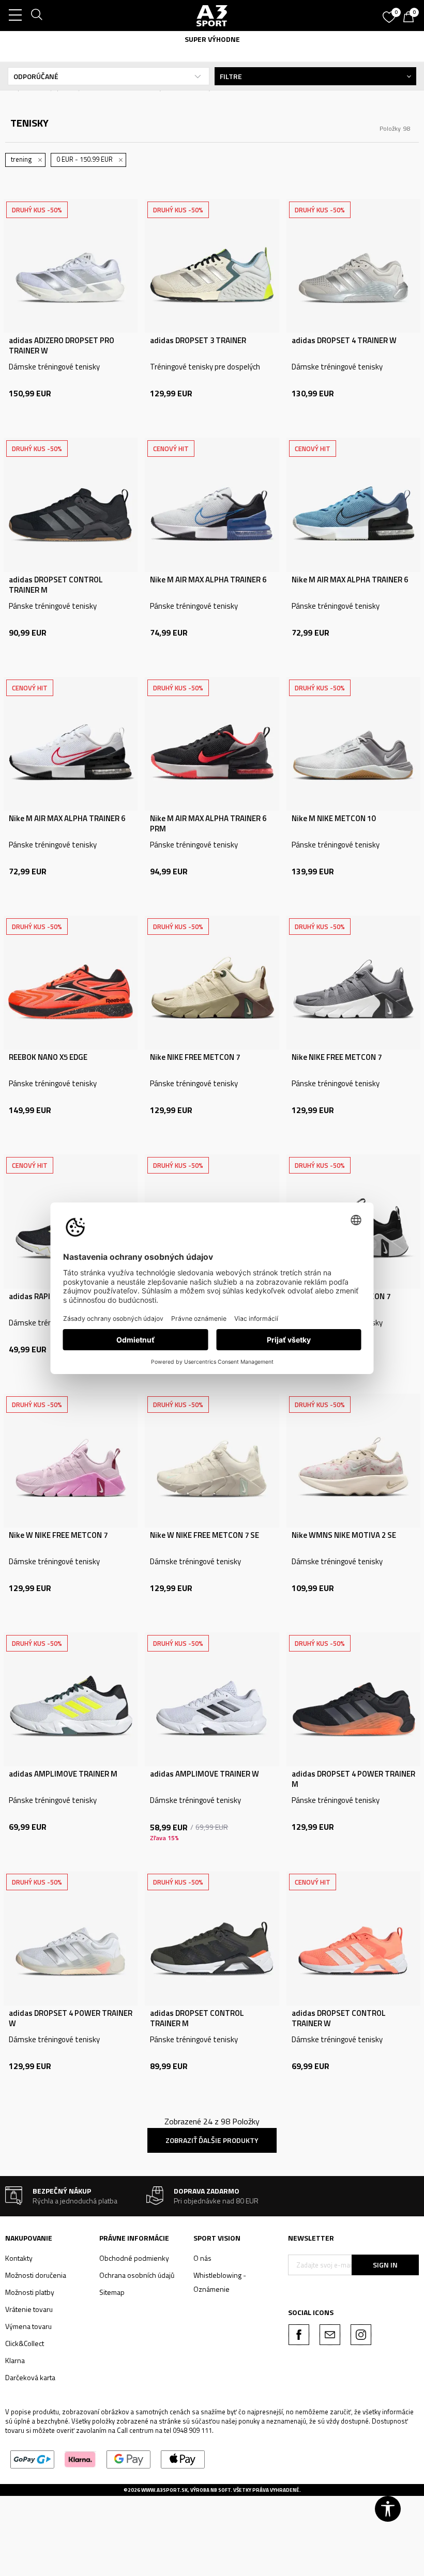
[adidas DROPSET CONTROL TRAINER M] (71, 505)
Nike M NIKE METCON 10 (334, 819)
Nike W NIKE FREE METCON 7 (58, 1535)
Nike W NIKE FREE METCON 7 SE (205, 1535)
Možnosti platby (30, 2292)
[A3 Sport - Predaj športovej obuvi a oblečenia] (212, 16)
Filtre (231, 76)
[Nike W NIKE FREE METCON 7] (71, 1461)
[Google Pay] (128, 2458)
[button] (388, 2509)
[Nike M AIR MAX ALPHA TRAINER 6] (212, 505)
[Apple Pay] (183, 2458)
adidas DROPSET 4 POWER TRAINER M (353, 1779)
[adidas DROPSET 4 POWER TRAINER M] (353, 1699)
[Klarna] (80, 2458)
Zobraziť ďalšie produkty (212, 2140)
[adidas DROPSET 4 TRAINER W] (353, 266)
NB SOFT (221, 2490)
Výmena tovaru (28, 2326)
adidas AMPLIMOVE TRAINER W (205, 1774)
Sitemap (112, 2292)
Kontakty (19, 2258)
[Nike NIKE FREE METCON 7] (212, 983)
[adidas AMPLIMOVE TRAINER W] (212, 1699)
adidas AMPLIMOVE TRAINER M (63, 1774)
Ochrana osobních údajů (137, 2275)
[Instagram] (361, 2335)
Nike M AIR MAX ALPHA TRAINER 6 (208, 580)
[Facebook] (299, 2335)
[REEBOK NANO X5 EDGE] (71, 983)
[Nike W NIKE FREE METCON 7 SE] (212, 1461)
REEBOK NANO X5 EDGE (48, 1057)
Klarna (15, 2360)
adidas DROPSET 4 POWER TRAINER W (71, 2018)
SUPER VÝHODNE (212, 39)
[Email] (330, 2335)
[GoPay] (32, 2458)
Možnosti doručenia (36, 2275)
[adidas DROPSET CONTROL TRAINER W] (353, 1938)
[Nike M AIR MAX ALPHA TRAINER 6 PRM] (212, 744)
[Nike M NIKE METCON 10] (353, 744)
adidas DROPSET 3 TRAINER (198, 341)
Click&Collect (25, 2343)
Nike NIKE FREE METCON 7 (195, 1057)
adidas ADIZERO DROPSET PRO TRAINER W (62, 346)
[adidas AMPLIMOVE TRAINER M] (71, 1699)
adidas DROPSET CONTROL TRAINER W (339, 2018)
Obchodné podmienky (134, 2258)
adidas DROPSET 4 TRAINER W (344, 341)
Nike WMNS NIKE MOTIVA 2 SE (344, 1535)
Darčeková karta (30, 2377)
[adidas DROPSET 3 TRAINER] (212, 266)
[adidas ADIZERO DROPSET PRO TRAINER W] (71, 266)
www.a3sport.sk (164, 2490)
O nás (202, 2258)
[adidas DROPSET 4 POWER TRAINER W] (71, 1938)
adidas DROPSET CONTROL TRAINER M (56, 585)
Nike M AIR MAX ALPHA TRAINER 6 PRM (208, 824)
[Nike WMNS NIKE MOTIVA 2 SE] (353, 1461)
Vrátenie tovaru (29, 2309)
